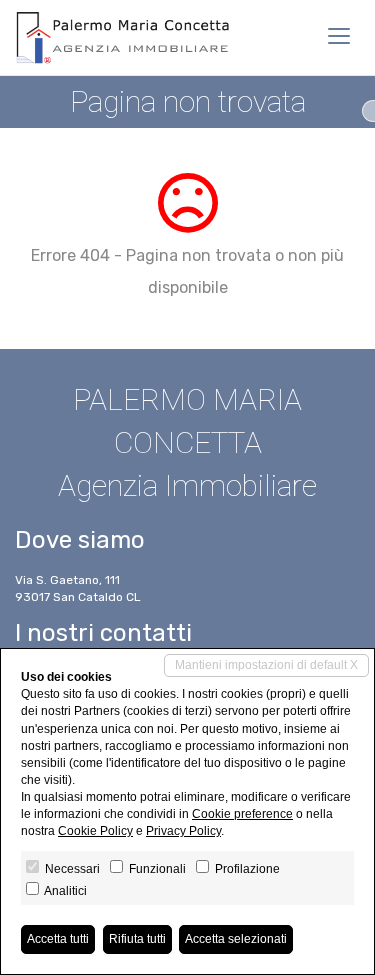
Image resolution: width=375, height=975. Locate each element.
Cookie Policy (95, 831)
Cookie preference (242, 814)
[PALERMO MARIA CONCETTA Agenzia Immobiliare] (125, 37)
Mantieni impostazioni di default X (266, 665)
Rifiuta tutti (137, 939)
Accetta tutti (58, 939)
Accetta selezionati (236, 939)
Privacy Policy (183, 831)
